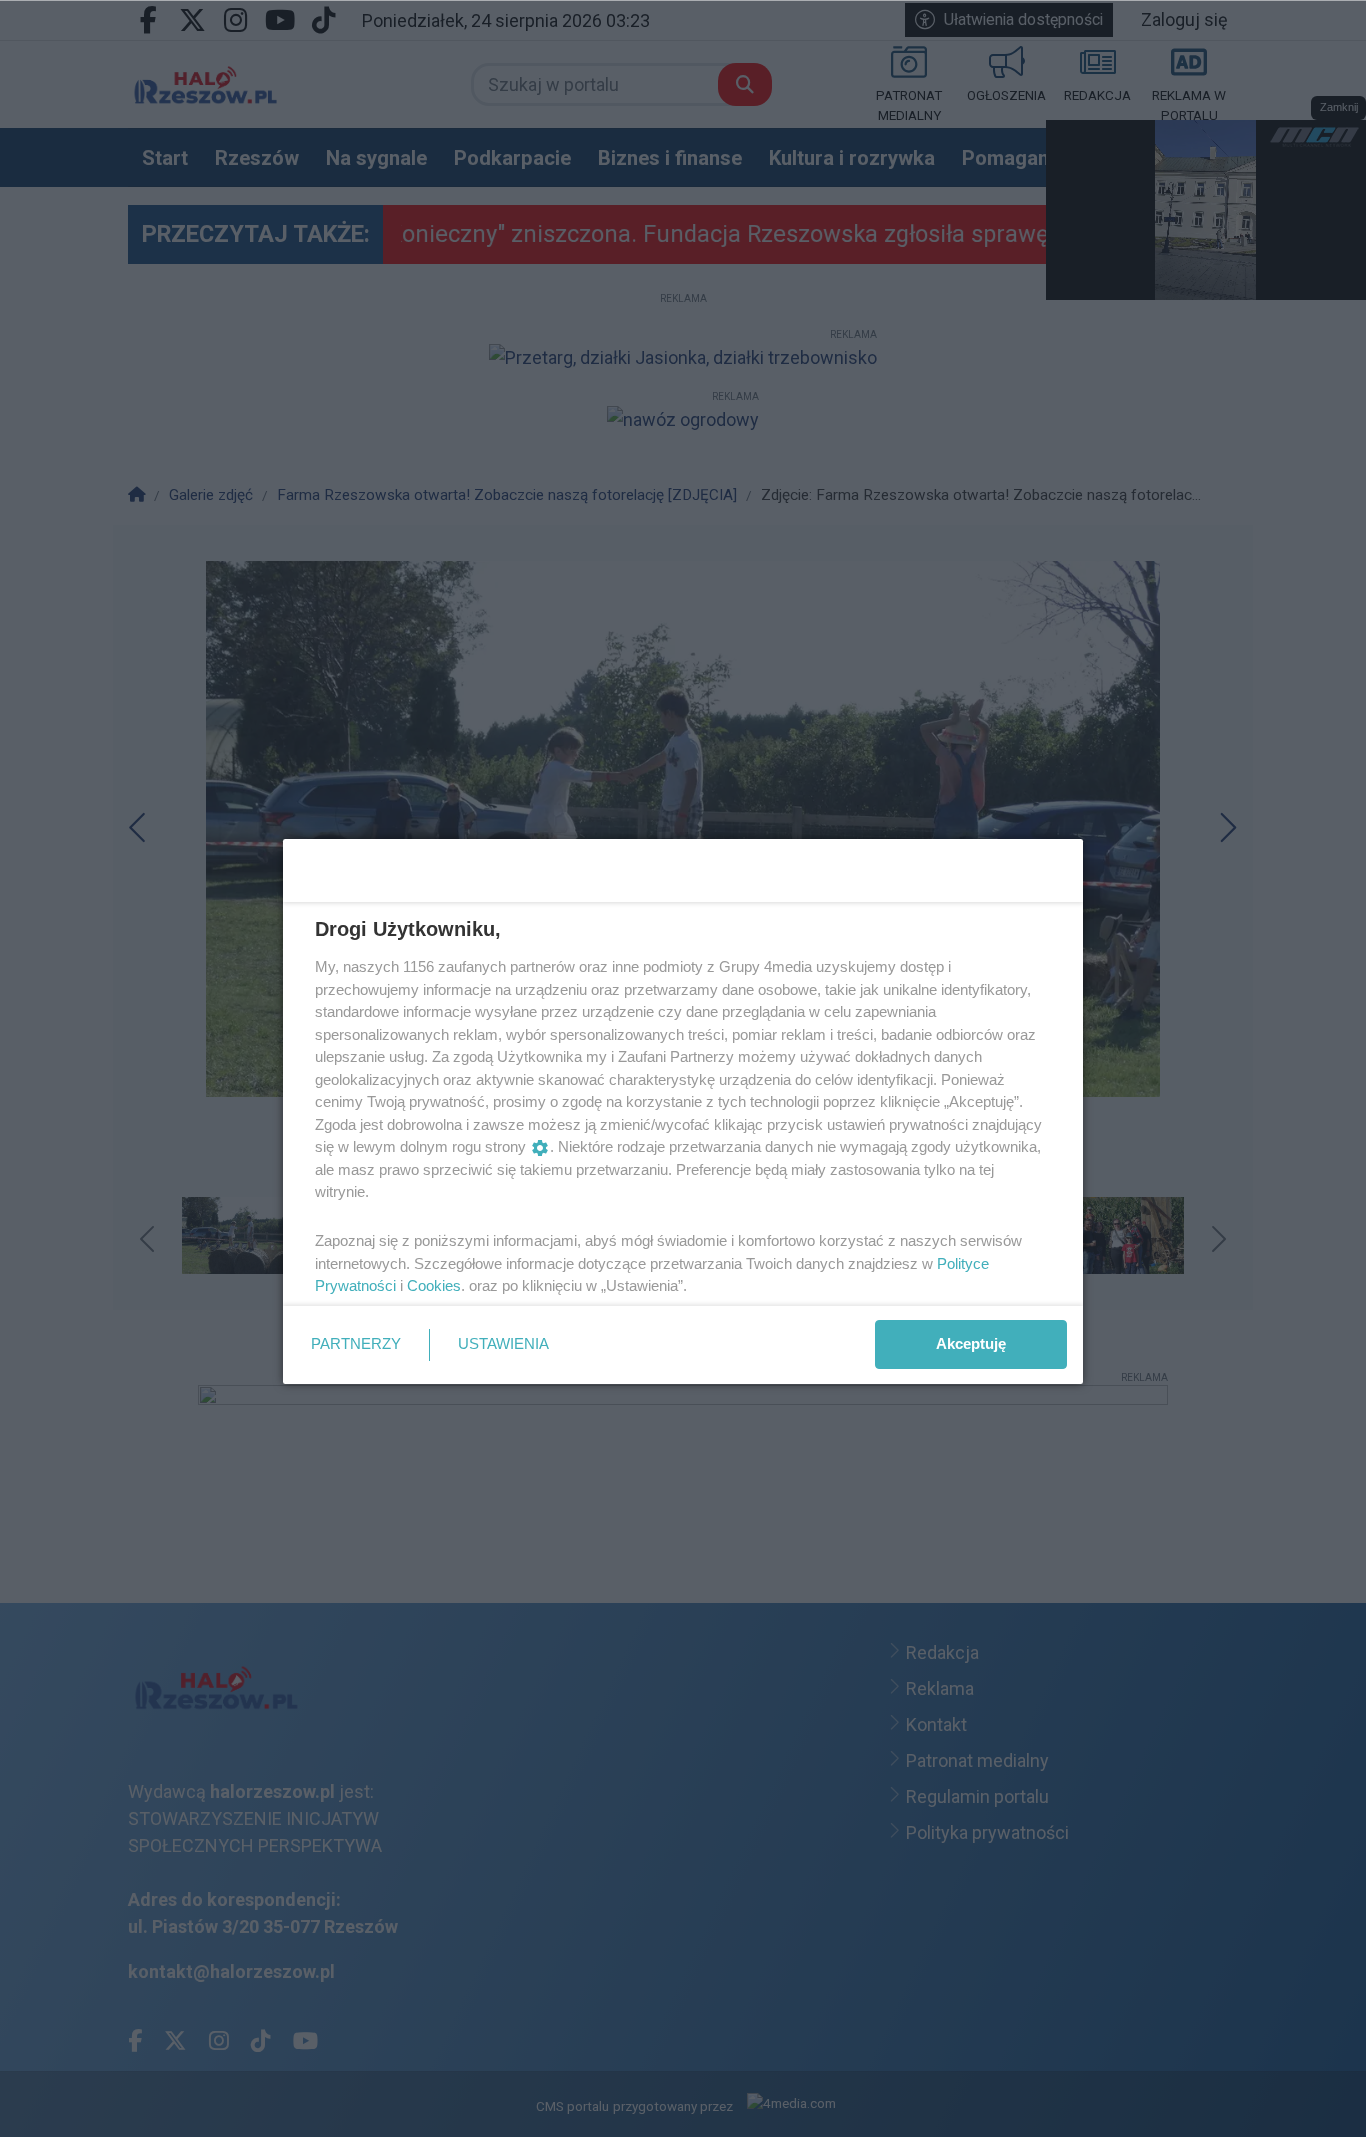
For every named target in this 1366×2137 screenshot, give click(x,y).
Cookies (434, 1285)
